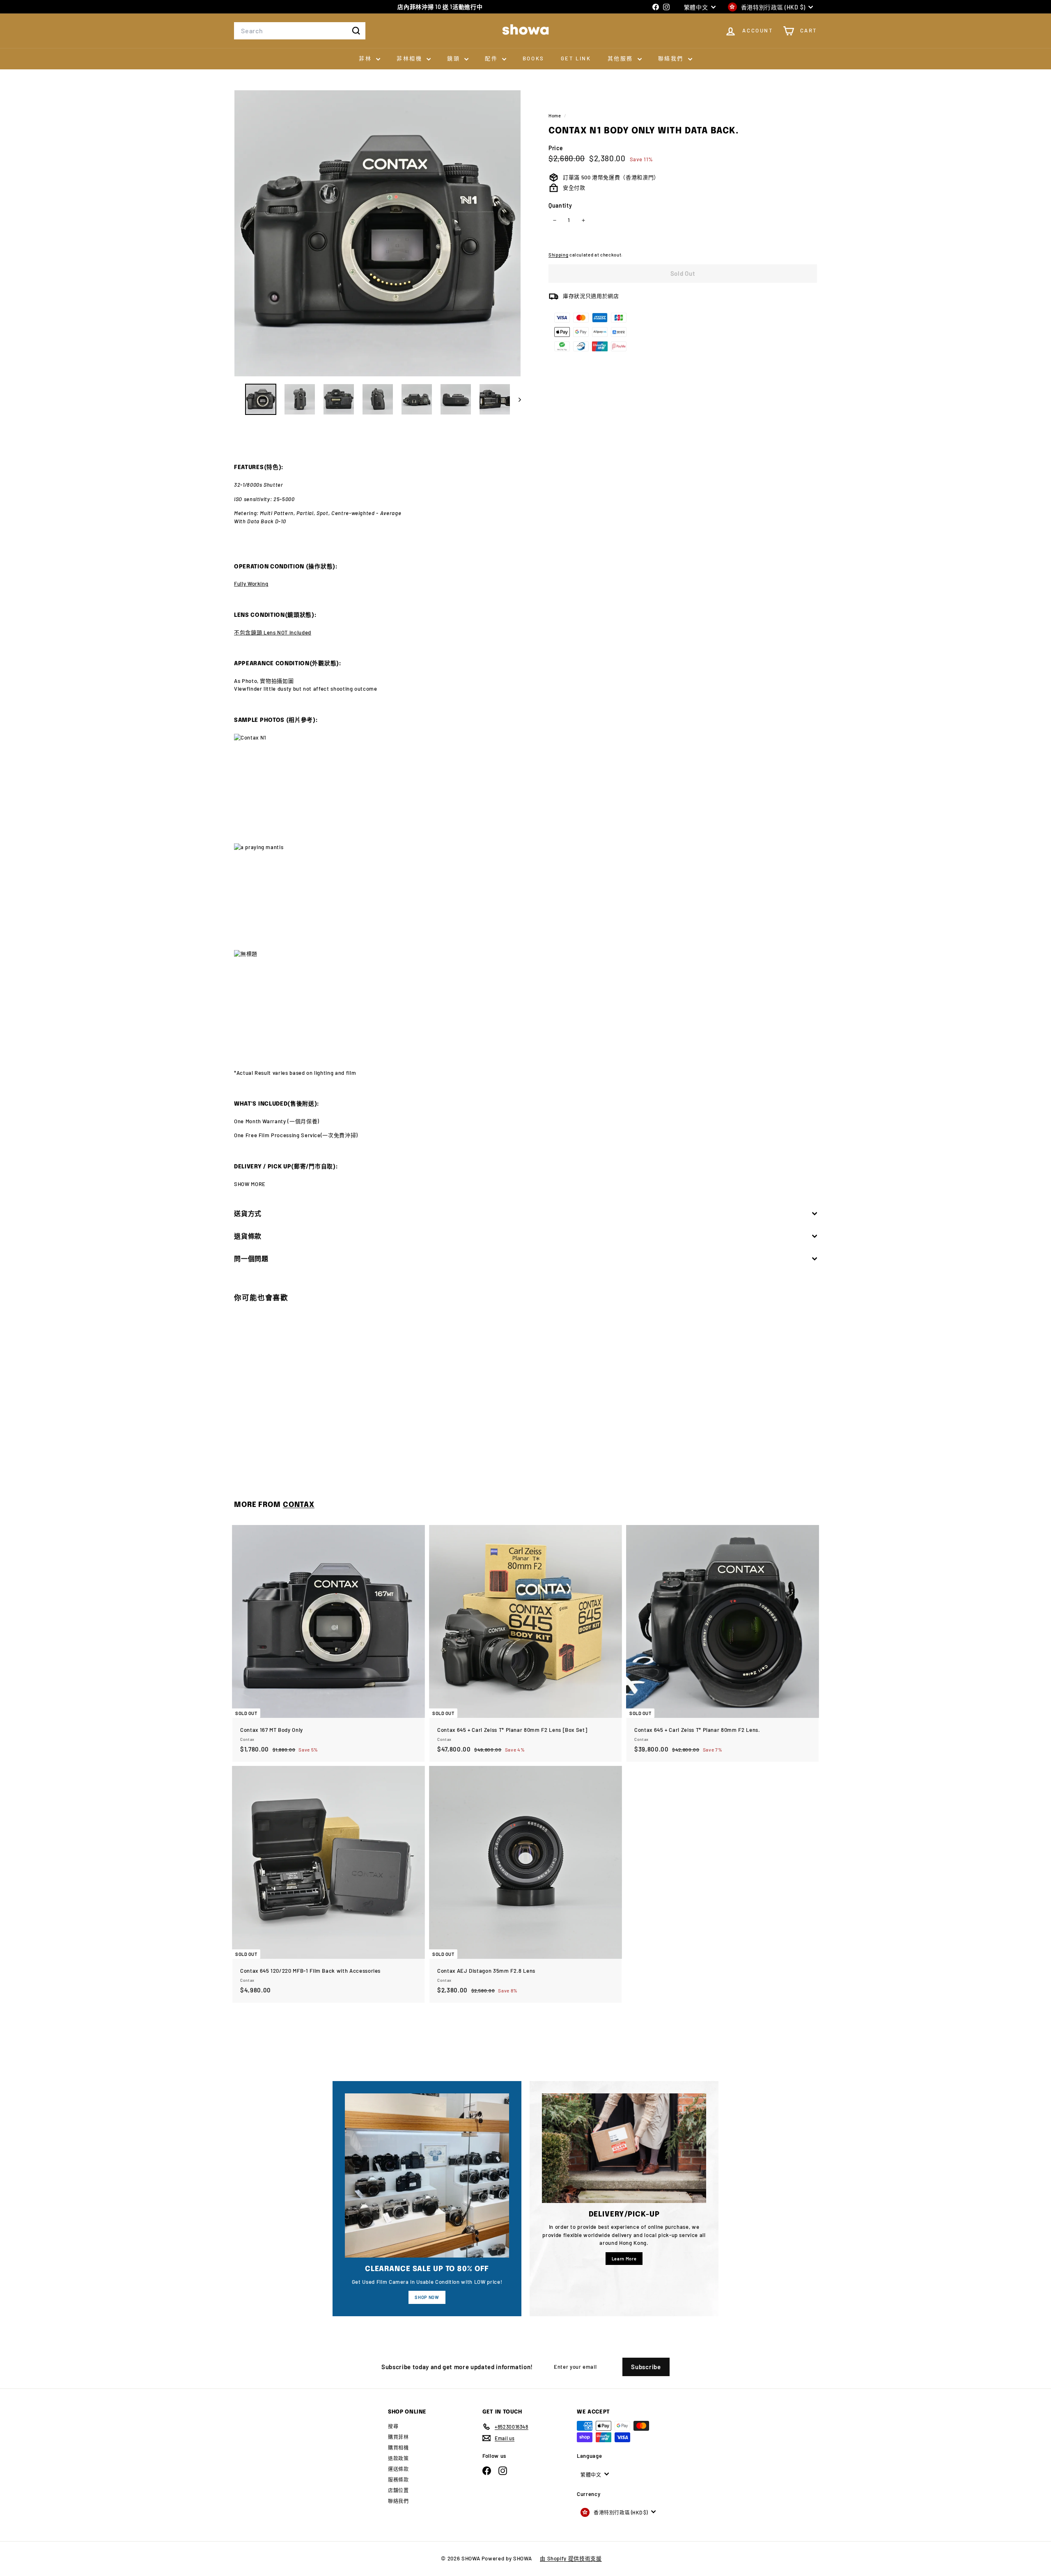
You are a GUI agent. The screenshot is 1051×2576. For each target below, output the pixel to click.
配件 (492, 58)
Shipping (558, 255)
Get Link (576, 58)
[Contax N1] (525, 789)
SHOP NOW (427, 2297)
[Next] (516, 399)
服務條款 (398, 2480)
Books (534, 58)
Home (555, 116)
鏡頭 (455, 58)
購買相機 (398, 2448)
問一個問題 (251, 1258)
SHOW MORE (250, 1184)
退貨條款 (248, 1236)
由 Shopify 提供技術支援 (571, 2558)
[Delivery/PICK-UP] (624, 2148)
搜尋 (393, 2426)
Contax (299, 1505)
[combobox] (300, 31)
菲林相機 (411, 58)
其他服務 (622, 58)
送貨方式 (248, 1213)
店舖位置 (398, 2490)
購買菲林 (398, 2437)
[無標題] (525, 1004)
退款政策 (398, 2458)
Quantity (560, 205)
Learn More (624, 2259)
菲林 (366, 58)
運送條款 (398, 2469)
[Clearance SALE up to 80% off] (427, 2175)
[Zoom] (377, 233)
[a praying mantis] (525, 897)
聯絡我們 (672, 58)
